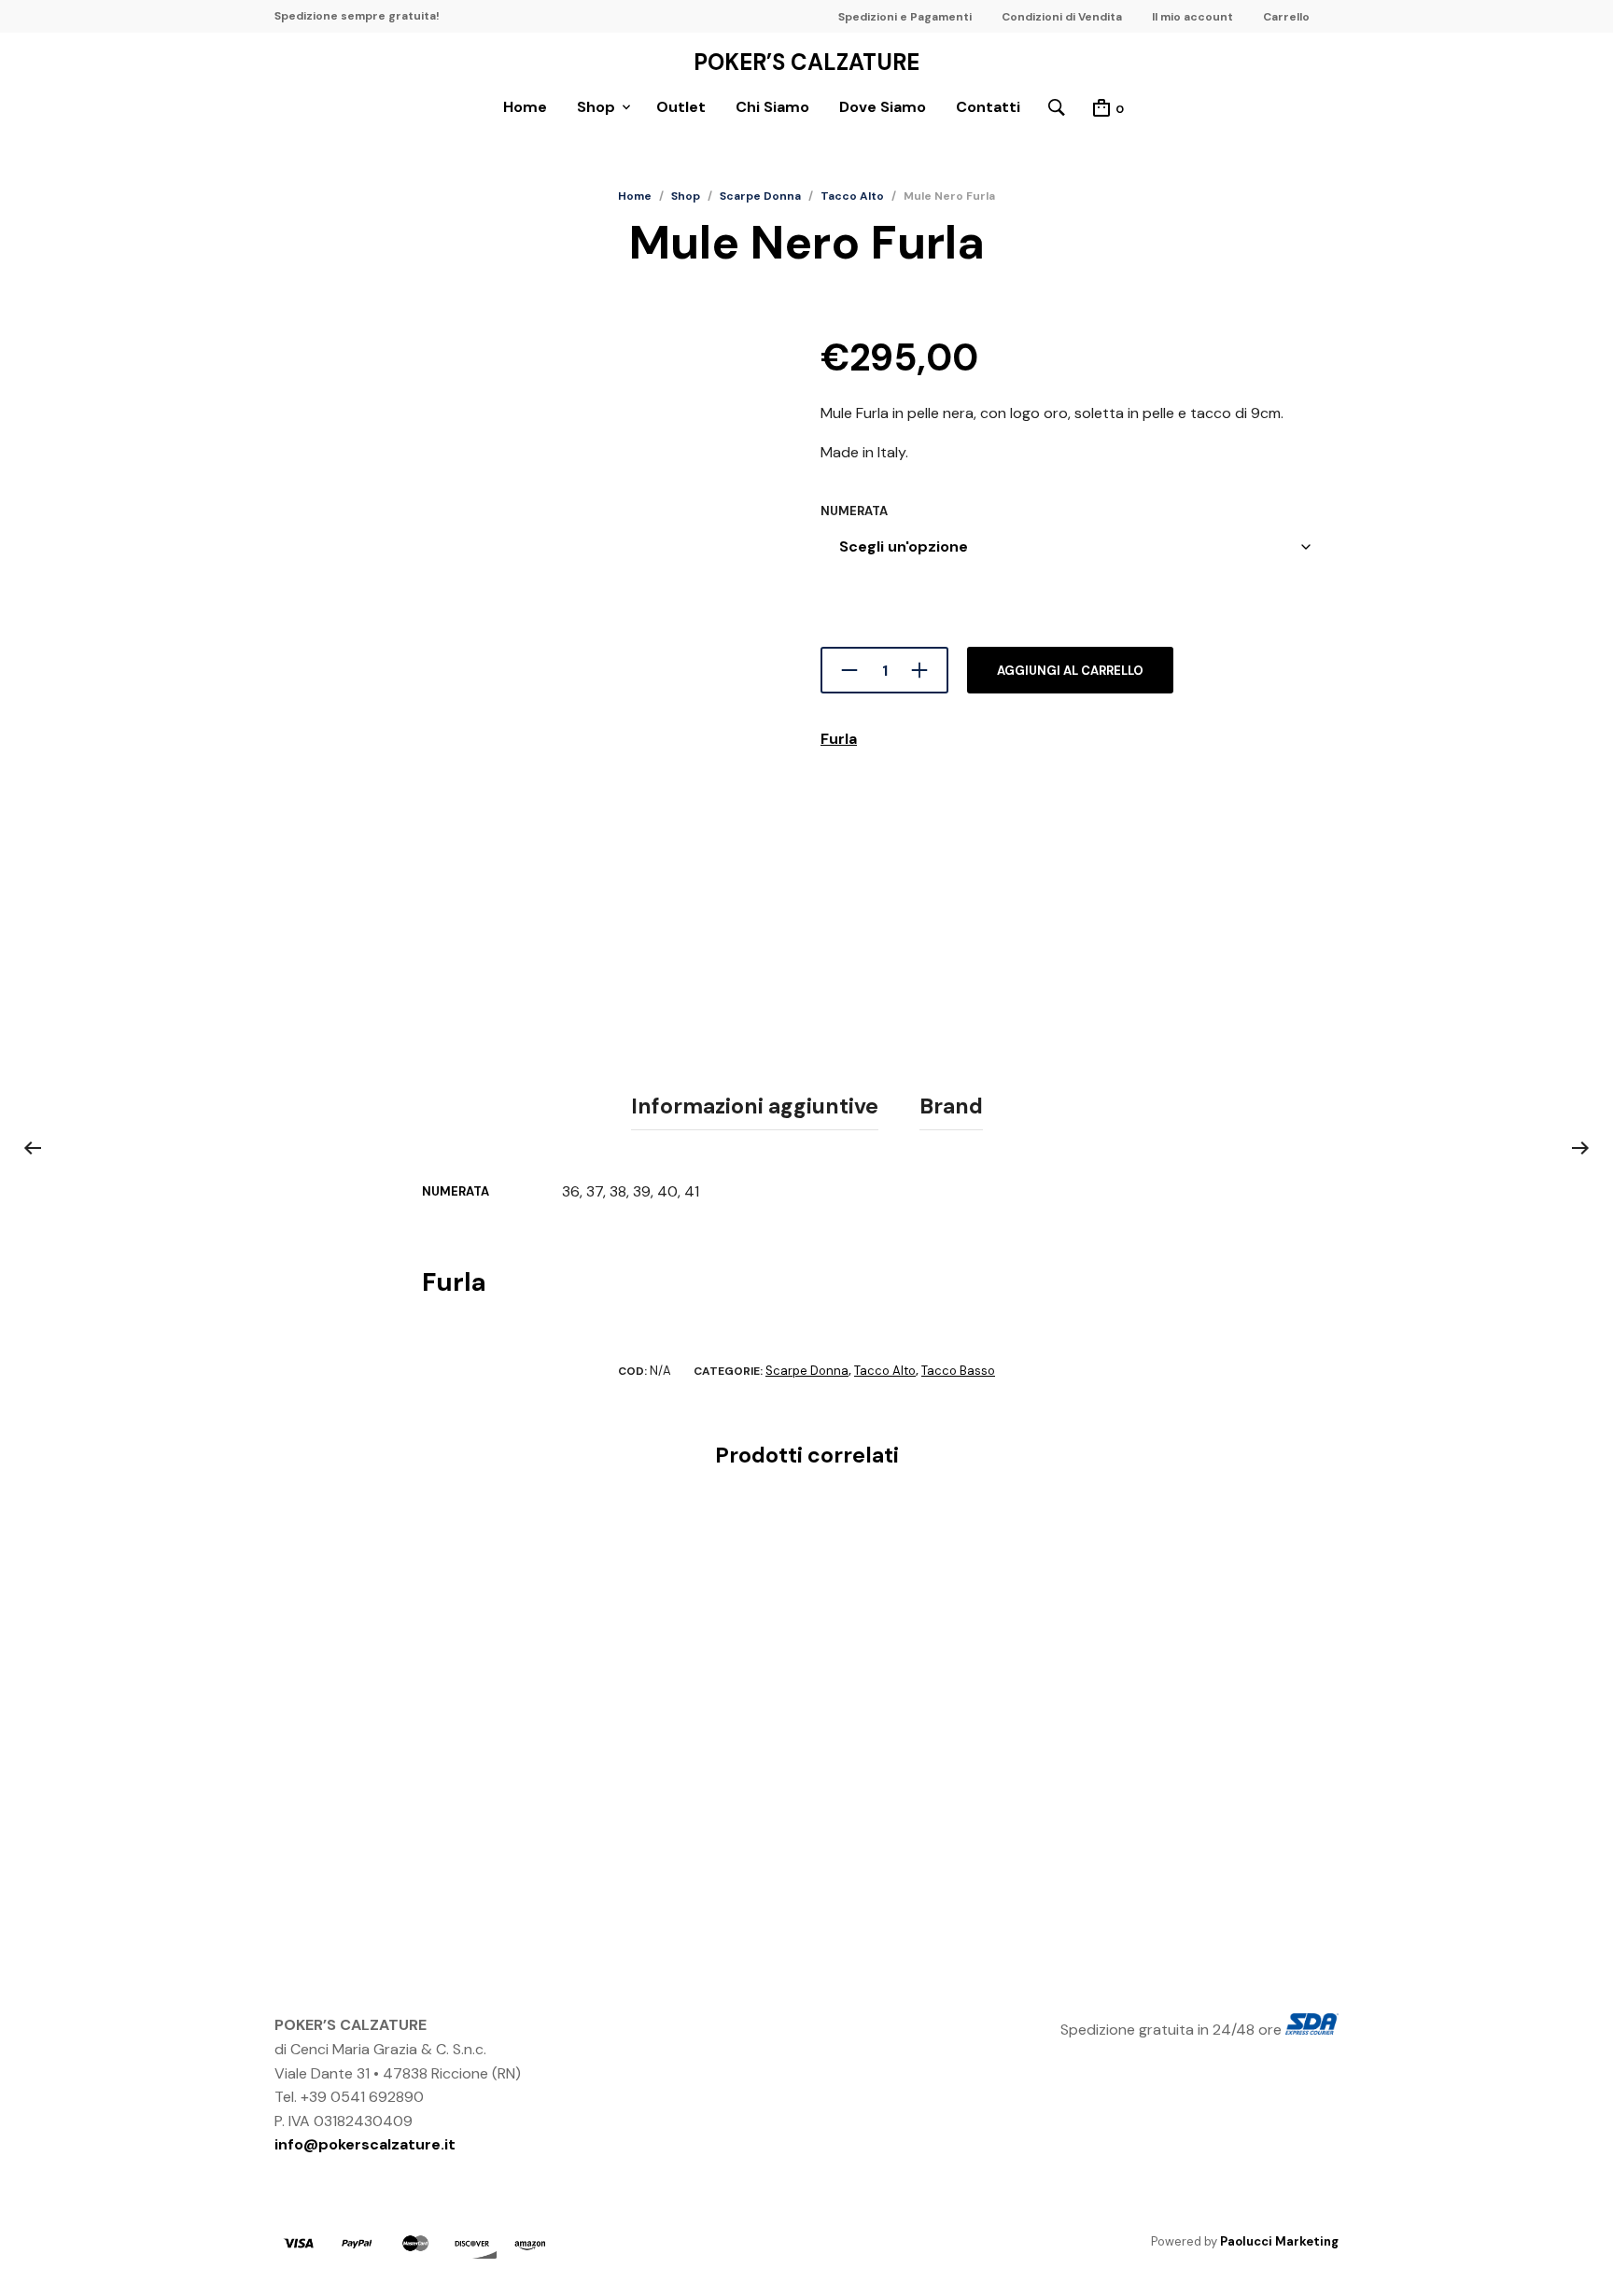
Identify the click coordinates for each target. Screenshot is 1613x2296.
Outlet (681, 107)
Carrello (1286, 17)
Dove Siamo (883, 107)
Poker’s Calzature (806, 63)
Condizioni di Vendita (1062, 17)
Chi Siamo (772, 107)
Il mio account (1192, 17)
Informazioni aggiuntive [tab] (755, 1106)
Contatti (988, 107)
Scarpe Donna (760, 196)
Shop (596, 107)
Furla (839, 739)
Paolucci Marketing (1279, 2241)
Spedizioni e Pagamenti (905, 17)
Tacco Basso (958, 1371)
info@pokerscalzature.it (365, 2144)
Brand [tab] (951, 1106)
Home (525, 107)
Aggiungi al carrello (1070, 671)
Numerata (854, 511)
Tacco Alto (852, 196)
